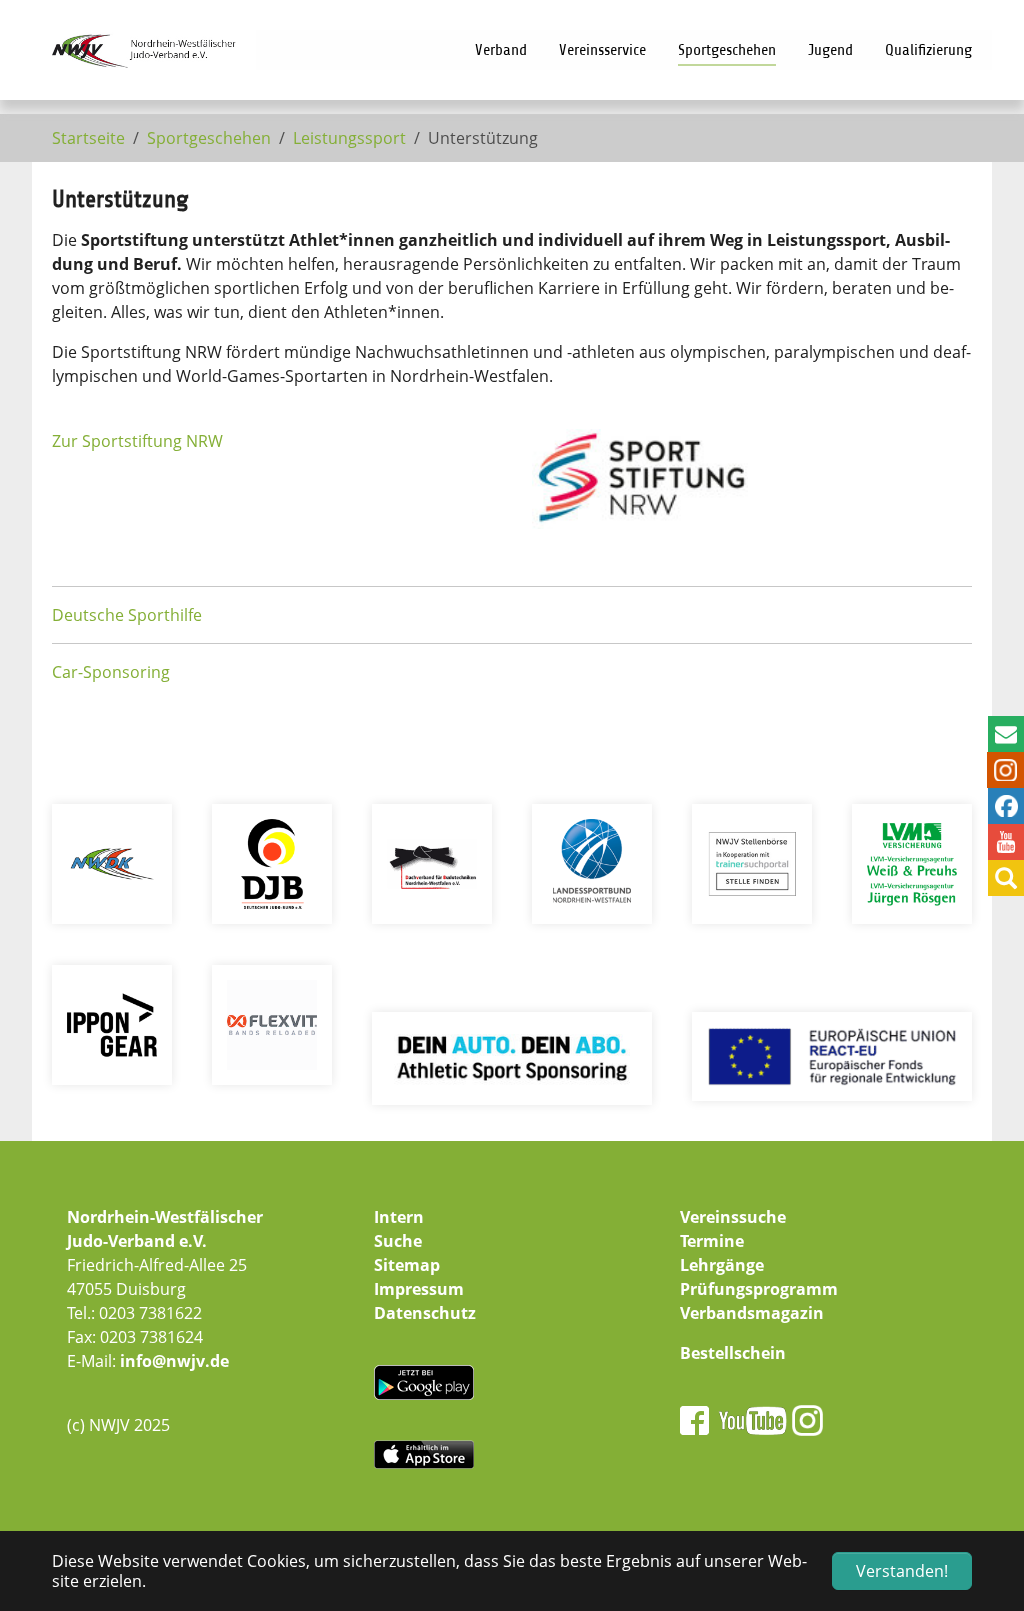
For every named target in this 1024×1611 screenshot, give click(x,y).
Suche (398, 1241)
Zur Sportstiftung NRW (137, 441)
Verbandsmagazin (752, 1313)
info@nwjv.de (174, 1361)
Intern (399, 1217)
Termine (712, 1241)
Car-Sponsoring (111, 672)
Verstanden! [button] (902, 1571)
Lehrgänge (722, 1265)
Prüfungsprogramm (759, 1289)
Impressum (419, 1289)
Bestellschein (733, 1353)
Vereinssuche (733, 1217)
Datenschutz (425, 1313)
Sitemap (407, 1265)
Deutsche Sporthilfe (127, 615)
